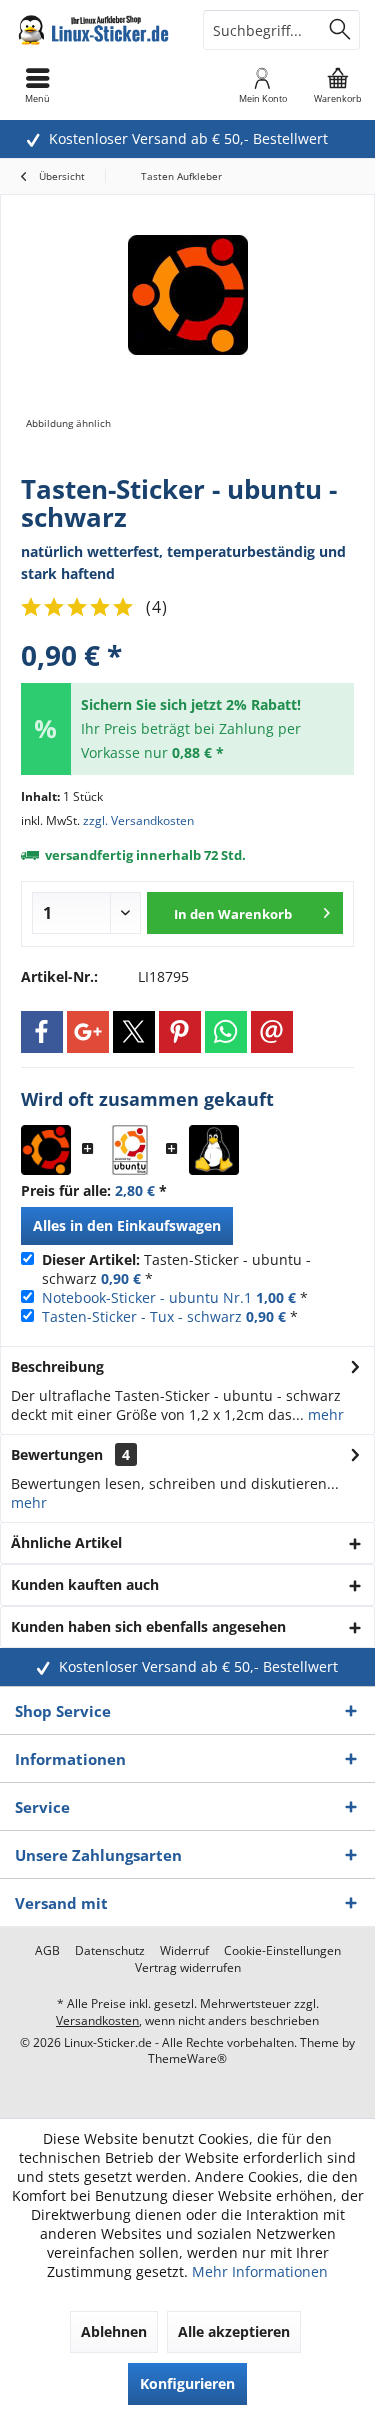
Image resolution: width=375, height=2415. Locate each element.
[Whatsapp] (226, 1032)
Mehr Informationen (260, 2271)
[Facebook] (42, 1032)
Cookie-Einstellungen (282, 1951)
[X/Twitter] (134, 1032)
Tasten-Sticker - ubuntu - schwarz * (176, 1269)
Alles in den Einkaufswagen (127, 1225)
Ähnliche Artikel (66, 1542)
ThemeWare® (187, 2058)
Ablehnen (114, 2331)
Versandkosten (97, 2020)
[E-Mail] (272, 1032)
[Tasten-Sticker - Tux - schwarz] (214, 1150)
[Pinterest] (180, 1032)
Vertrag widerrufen (188, 1968)
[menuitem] (337, 85)
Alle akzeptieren (234, 2331)
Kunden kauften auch (85, 1584)
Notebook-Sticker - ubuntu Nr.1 (147, 1297)
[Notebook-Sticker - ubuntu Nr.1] (130, 1150)
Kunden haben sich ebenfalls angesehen (148, 1626)
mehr (324, 1414)
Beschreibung (57, 1366)
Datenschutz (110, 1951)
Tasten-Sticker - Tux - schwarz (142, 1316)
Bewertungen (57, 1454)
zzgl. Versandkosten (138, 820)
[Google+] (88, 1032)
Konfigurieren (187, 2383)
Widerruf (184, 1951)
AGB (47, 1951)
